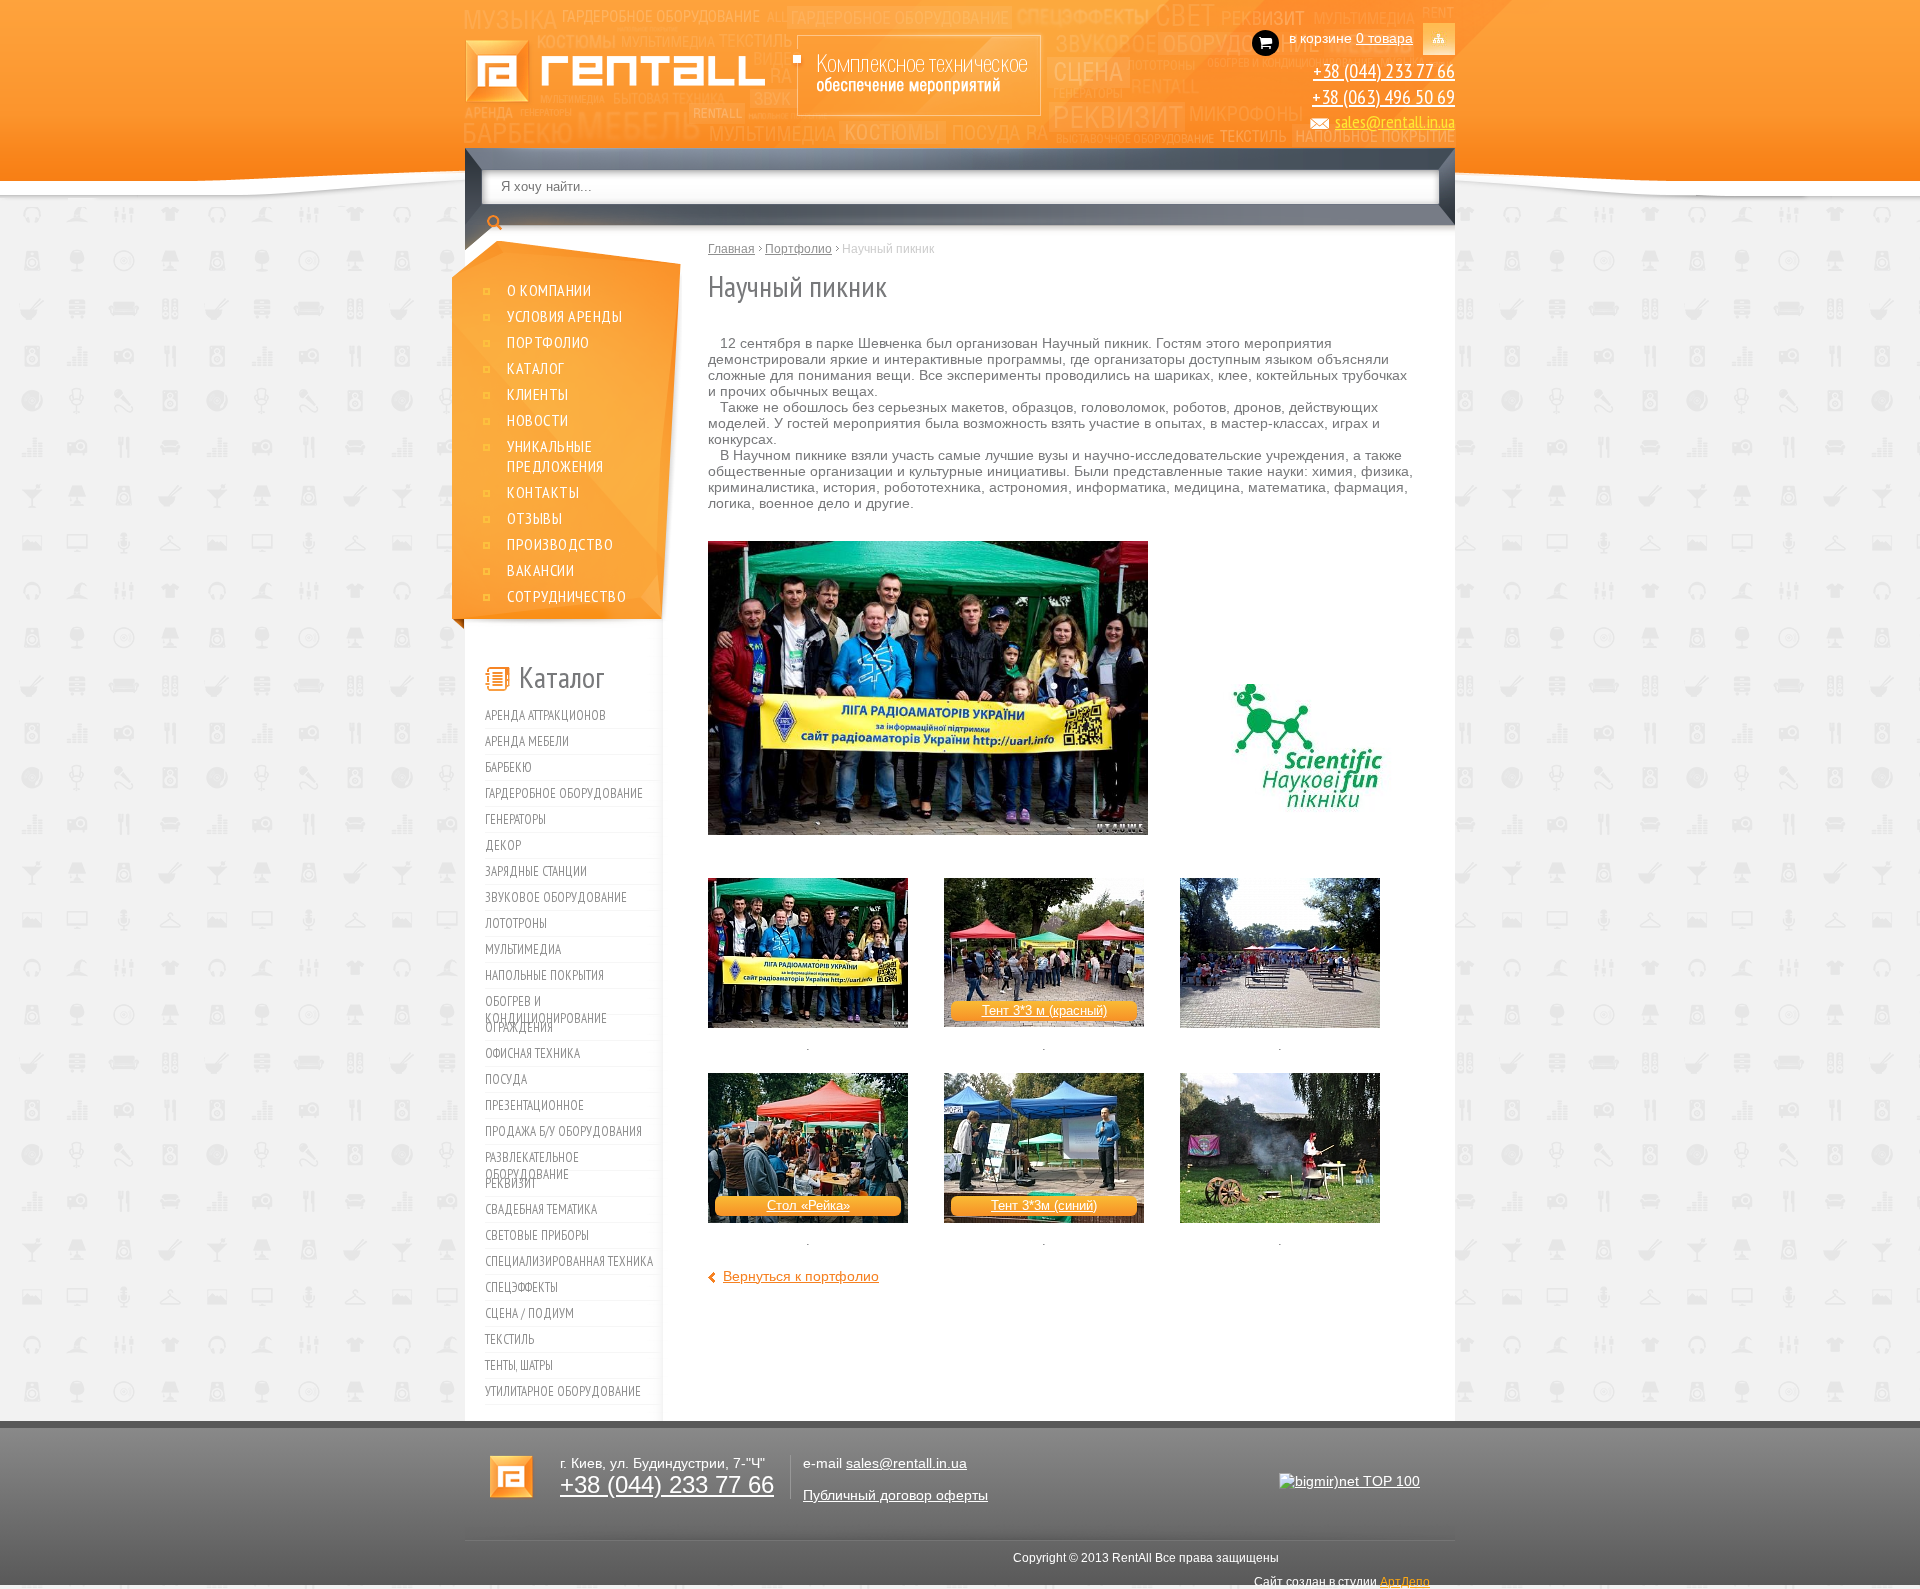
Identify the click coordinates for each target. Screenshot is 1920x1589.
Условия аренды (564, 316)
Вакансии (540, 570)
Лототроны (516, 923)
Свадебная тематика (541, 1209)
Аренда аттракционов (545, 715)
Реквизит (510, 1183)
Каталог (536, 368)
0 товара (1384, 38)
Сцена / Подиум (529, 1313)
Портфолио (548, 342)
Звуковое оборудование (556, 897)
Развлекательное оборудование (532, 1160)
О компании (549, 290)
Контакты (543, 492)
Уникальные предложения (555, 456)
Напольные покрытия (544, 975)
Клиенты (538, 394)
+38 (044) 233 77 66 (1384, 71)
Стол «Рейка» (808, 1205)
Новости (538, 420)
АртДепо (1405, 1582)
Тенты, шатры (519, 1365)
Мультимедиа (523, 949)
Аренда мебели (527, 741)
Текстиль (509, 1339)
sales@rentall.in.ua (1395, 121)
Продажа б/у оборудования (563, 1131)
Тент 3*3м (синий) (1044, 1205)
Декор (503, 845)
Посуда (506, 1079)
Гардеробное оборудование (564, 793)
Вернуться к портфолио (801, 1276)
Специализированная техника (569, 1261)
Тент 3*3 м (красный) (1044, 1010)
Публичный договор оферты (895, 1495)
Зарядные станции (536, 871)
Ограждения (519, 1027)
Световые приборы (537, 1235)
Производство (560, 544)
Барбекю (508, 767)
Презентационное (534, 1105)
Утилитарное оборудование (563, 1391)
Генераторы (515, 819)
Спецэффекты (521, 1287)
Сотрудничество (566, 596)
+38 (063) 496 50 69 (1383, 97)
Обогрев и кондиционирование (546, 1004)
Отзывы (534, 518)
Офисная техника (532, 1053)
